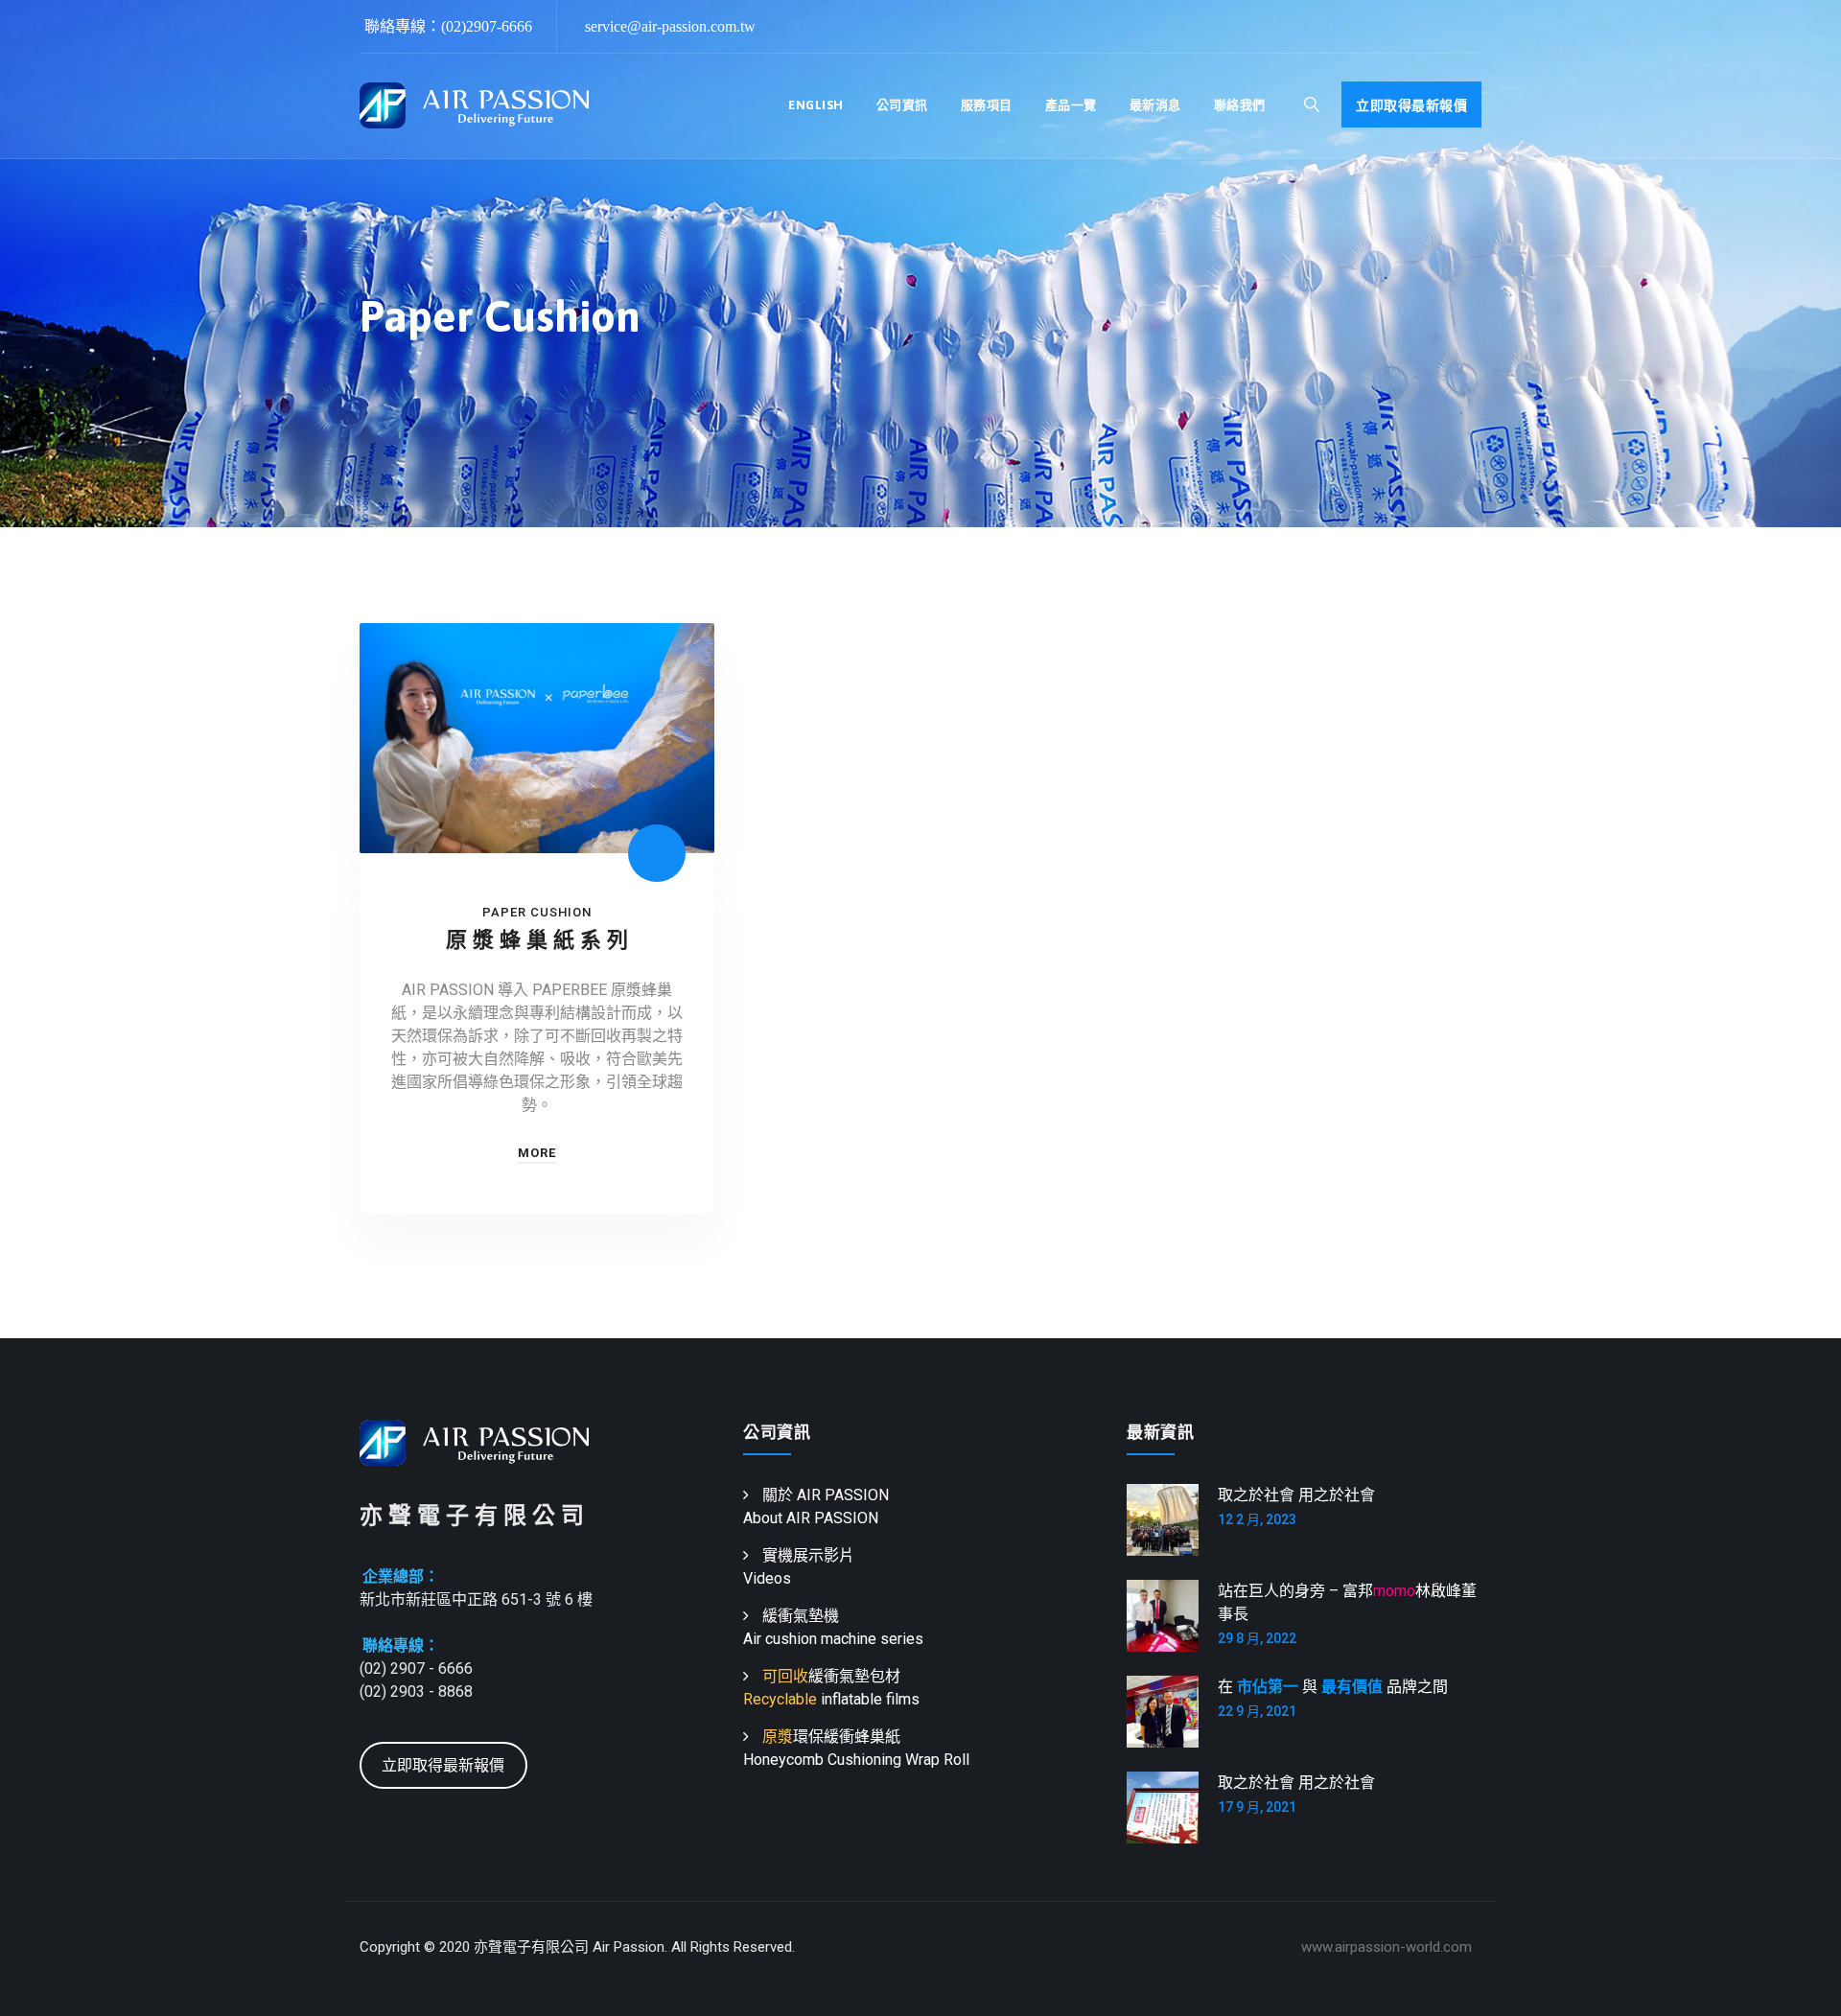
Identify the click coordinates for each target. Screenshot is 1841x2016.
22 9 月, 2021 (1257, 1711)
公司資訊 (902, 105)
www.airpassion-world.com (1387, 1947)
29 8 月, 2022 (1257, 1638)
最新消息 (1155, 105)
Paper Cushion (537, 912)
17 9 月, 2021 (1257, 1807)
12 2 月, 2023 (1257, 1519)
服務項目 (987, 105)
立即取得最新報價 (1411, 105)
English (816, 105)
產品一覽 (1071, 105)
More (537, 1153)
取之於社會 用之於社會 (1296, 1495)
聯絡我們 (1240, 105)
